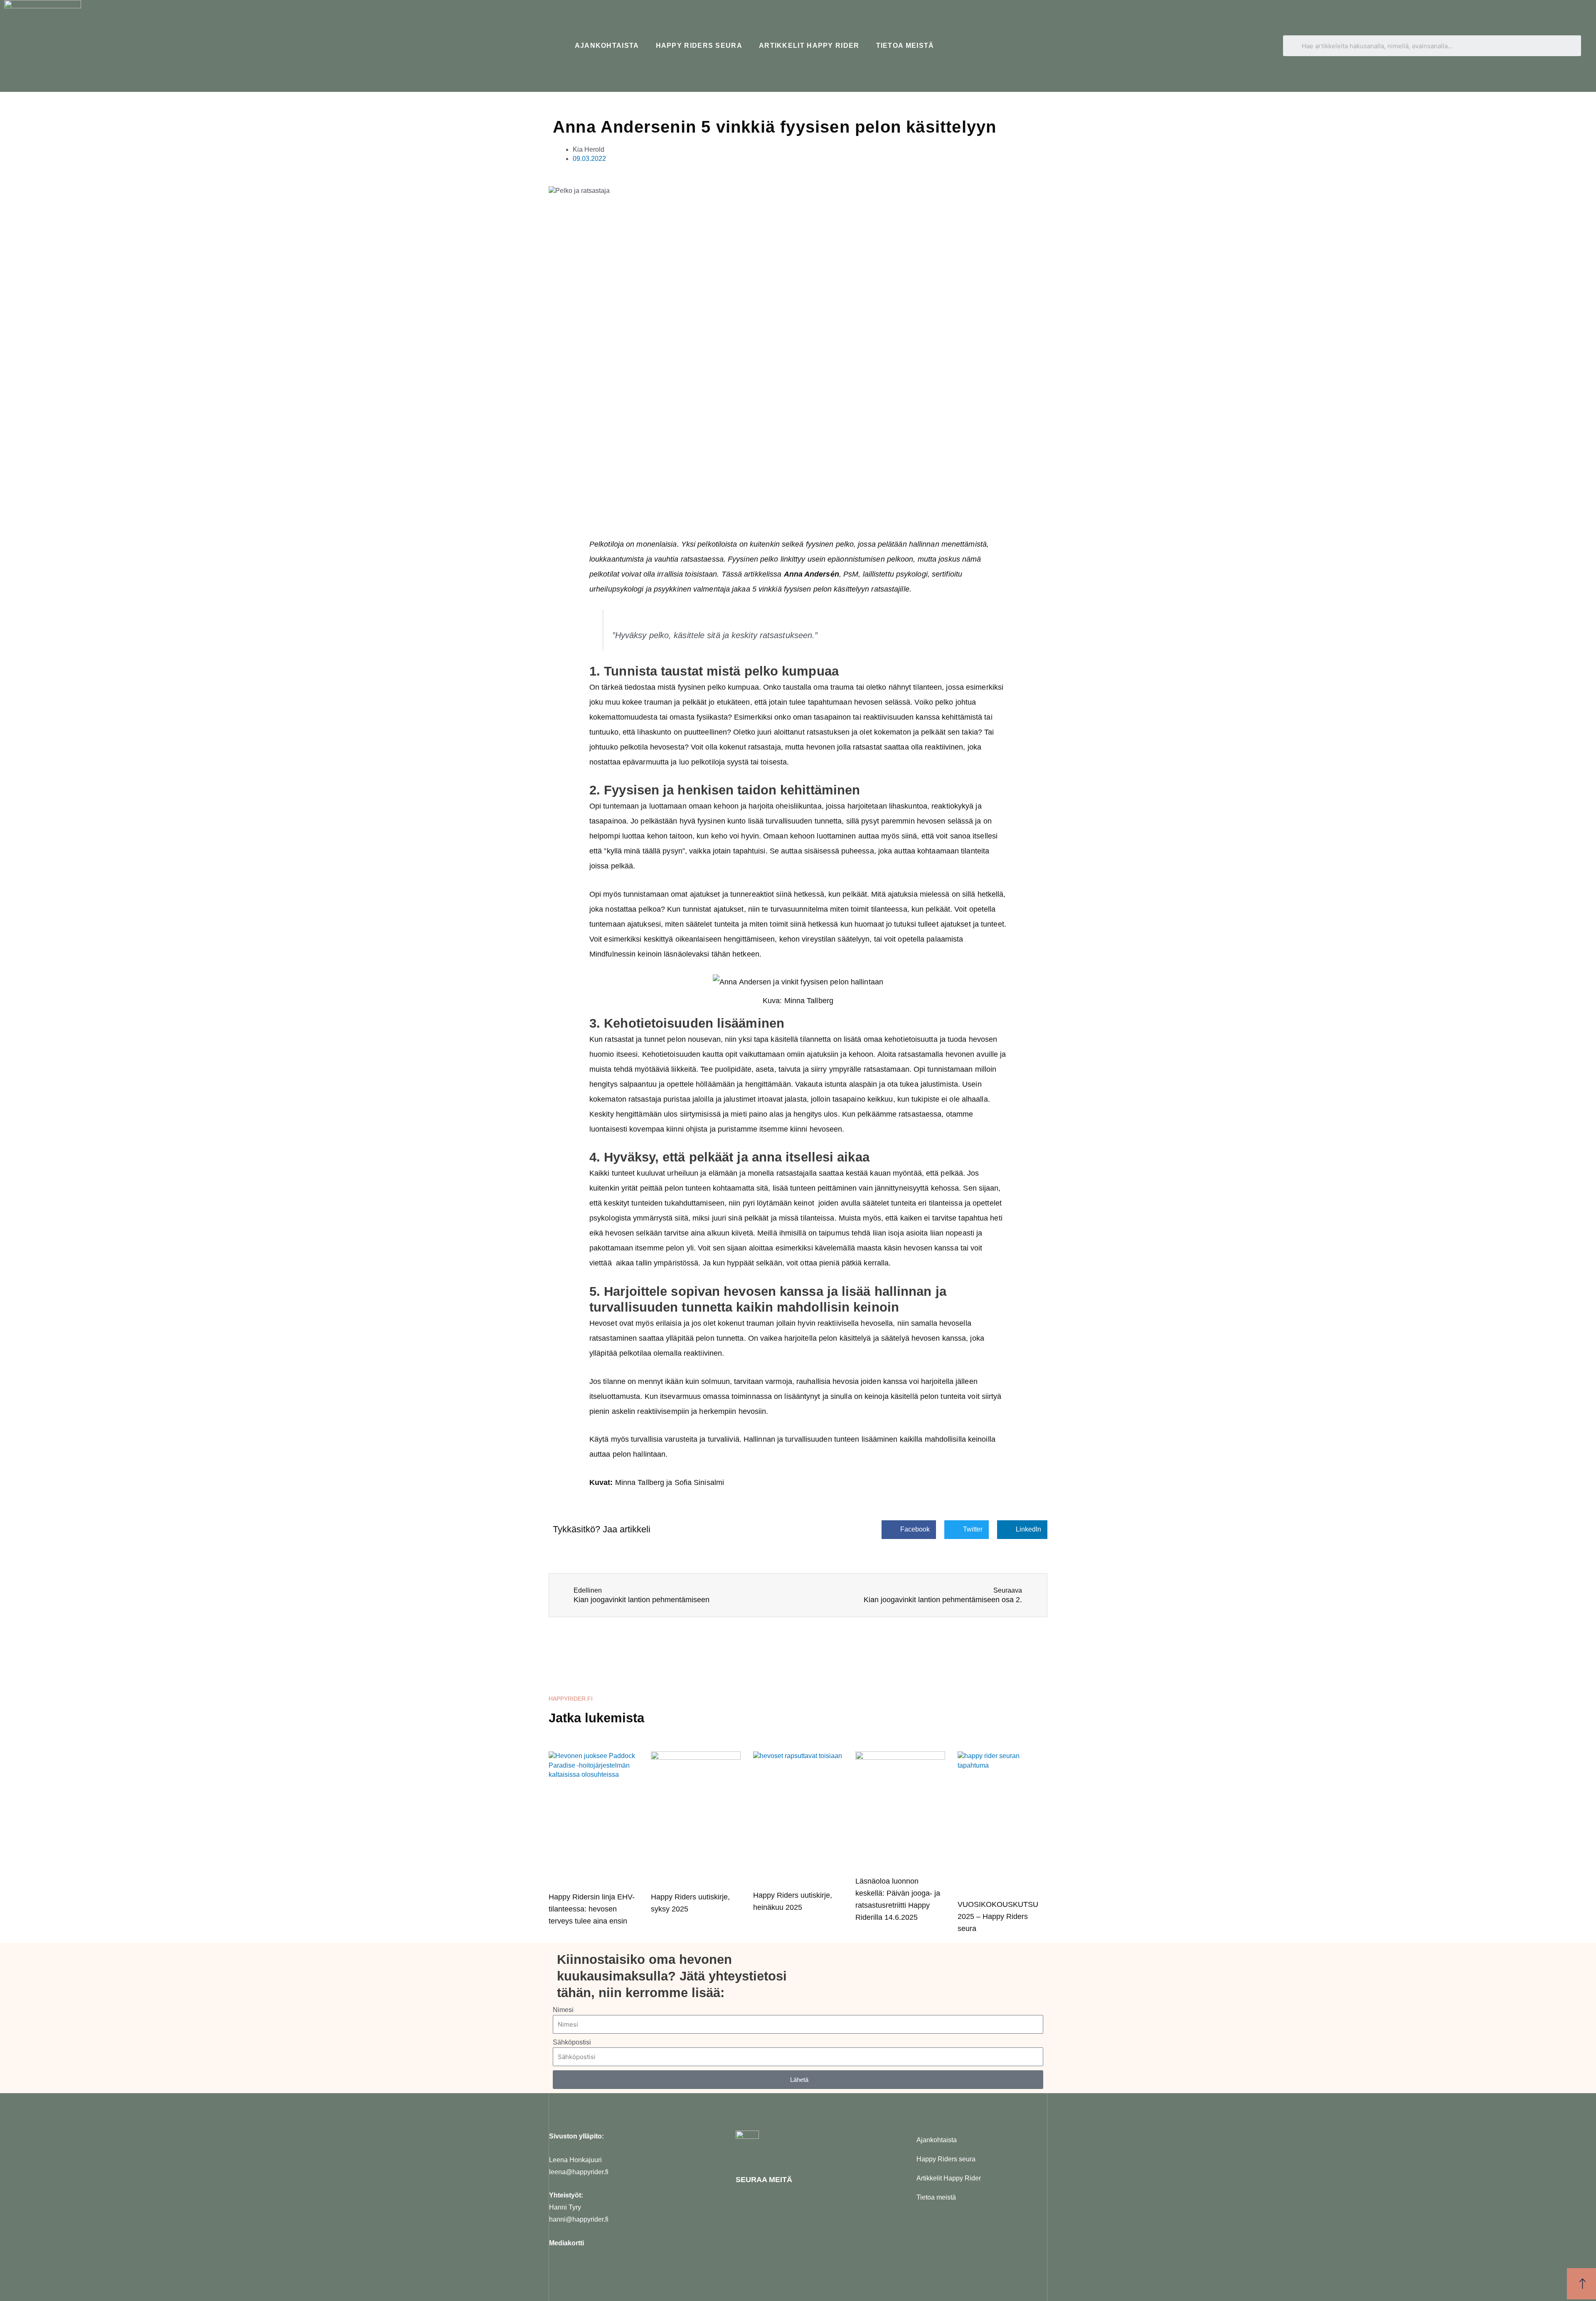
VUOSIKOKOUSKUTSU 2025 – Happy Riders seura (998, 1916)
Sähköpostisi (572, 2042)
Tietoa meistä (905, 46)
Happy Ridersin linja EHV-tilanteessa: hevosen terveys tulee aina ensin (592, 1909)
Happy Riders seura (699, 46)
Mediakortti (566, 2243)
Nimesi (563, 2010)
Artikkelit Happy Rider (809, 46)
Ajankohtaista (607, 46)
